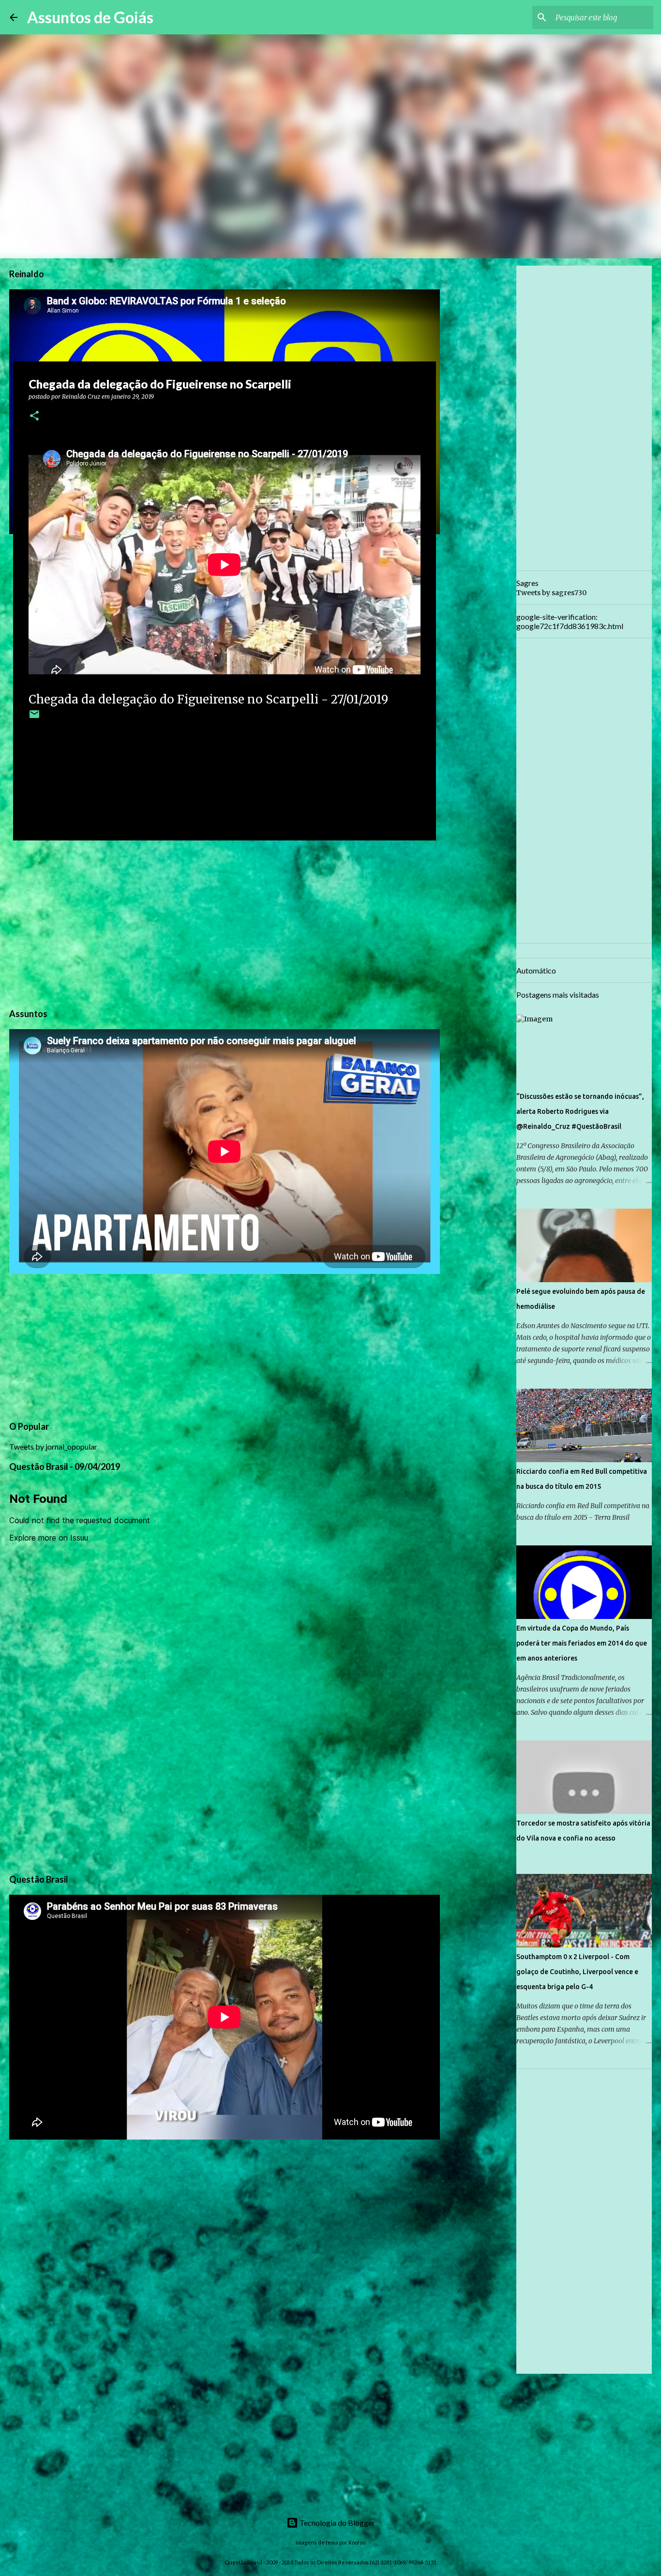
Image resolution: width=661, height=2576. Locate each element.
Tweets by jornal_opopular (53, 1446)
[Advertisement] (225, 923)
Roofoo (357, 2542)
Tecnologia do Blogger (337, 2523)
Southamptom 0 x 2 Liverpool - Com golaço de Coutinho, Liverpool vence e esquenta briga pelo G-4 (577, 1972)
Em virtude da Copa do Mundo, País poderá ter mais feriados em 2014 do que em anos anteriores (582, 1643)
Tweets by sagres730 (551, 593)
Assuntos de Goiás (90, 17)
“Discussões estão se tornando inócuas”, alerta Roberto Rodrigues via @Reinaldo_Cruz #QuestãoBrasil (580, 1111)
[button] (34, 416)
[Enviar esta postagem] (34, 718)
